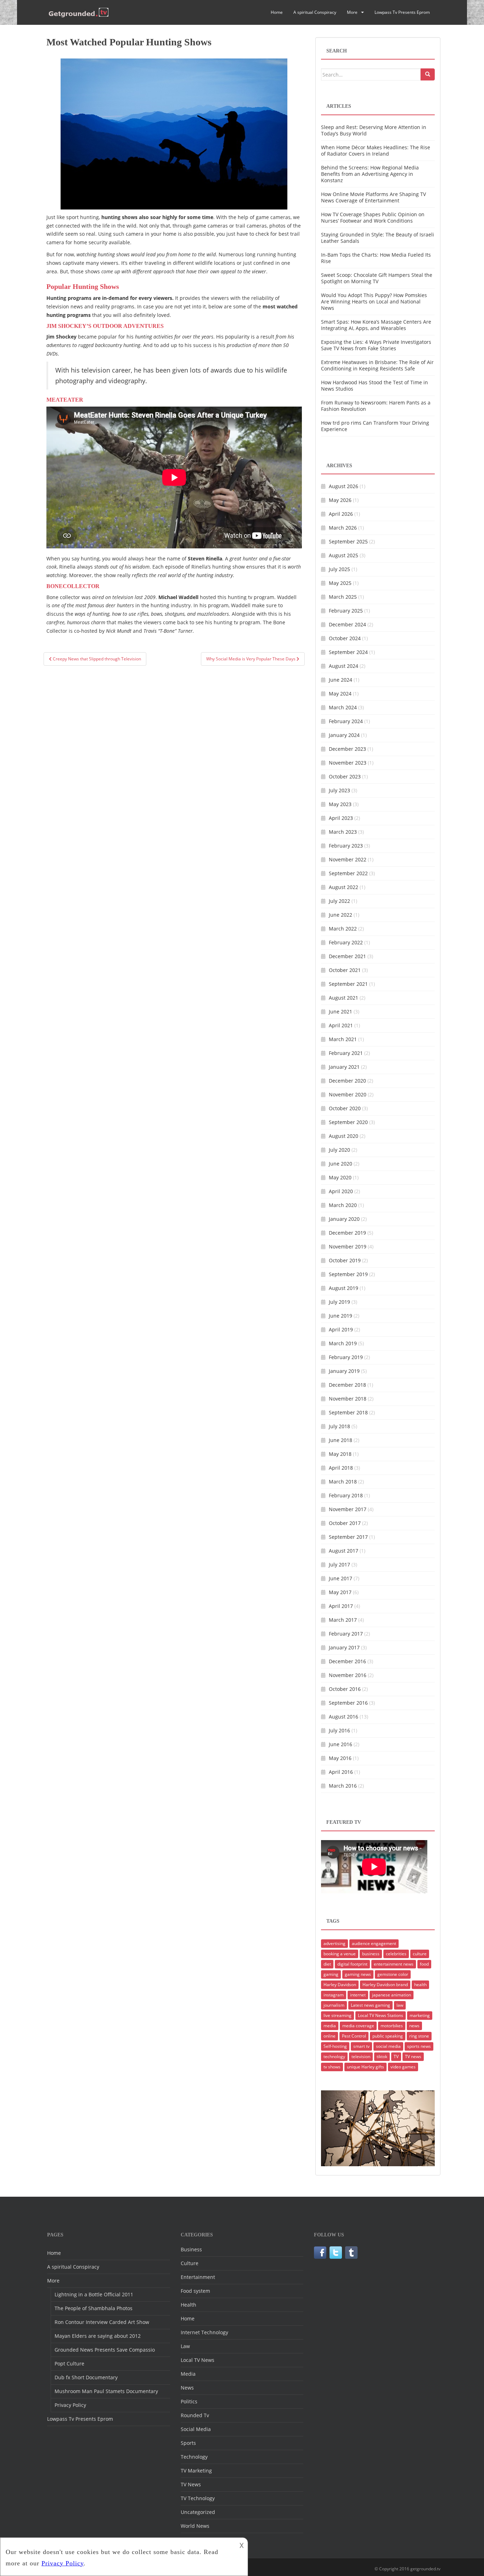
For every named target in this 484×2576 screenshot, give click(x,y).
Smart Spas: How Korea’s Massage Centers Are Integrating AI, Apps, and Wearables (376, 325)
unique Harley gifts (365, 2067)
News (187, 2388)
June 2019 (341, 1316)
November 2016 (348, 1675)
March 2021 (343, 1039)
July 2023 (339, 790)
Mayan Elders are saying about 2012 (98, 2336)
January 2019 (344, 1371)
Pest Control (354, 2036)
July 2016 (339, 1730)
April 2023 (341, 818)
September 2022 (348, 873)
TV (396, 2057)
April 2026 (341, 514)
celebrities (396, 1954)
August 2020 (344, 1136)
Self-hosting (335, 2046)
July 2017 (339, 1564)
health (420, 1985)
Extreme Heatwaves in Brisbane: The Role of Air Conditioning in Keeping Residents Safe (377, 365)
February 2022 (346, 942)
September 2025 (348, 541)
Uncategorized (198, 2512)
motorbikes (392, 2026)
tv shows (332, 2067)
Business (191, 2249)
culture (420, 1954)
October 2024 (345, 638)
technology (334, 2057)
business (371, 1954)
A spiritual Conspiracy (315, 12)
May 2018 (340, 1454)
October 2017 (345, 1523)
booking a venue (340, 1954)
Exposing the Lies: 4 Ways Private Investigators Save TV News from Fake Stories (376, 345)
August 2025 (344, 555)
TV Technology (198, 2498)
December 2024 (347, 624)
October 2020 (345, 1108)
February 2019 (346, 1357)
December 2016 (347, 1661)
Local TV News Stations (381, 2015)
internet (358, 1995)
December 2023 (347, 749)
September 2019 (348, 1274)
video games (403, 2067)
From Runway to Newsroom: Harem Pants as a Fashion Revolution (376, 406)
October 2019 (345, 1260)
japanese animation (392, 1995)
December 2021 (347, 956)
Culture (190, 2263)
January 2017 (344, 1647)
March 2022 (343, 929)
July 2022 (339, 901)
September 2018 (348, 1412)
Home (277, 12)
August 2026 (344, 486)
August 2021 (344, 998)
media (330, 2026)
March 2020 (343, 1205)
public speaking (388, 2036)
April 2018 (341, 1468)
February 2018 (346, 1495)
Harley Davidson (340, 1985)
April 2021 (341, 1025)
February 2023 (346, 846)
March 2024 (343, 707)
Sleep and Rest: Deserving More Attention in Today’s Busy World (374, 130)
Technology (194, 2457)
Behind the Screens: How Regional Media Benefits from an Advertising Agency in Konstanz (370, 174)
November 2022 (348, 859)
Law (185, 2346)
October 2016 (345, 1689)
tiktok (382, 2057)
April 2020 (341, 1191)
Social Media (196, 2429)
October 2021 (345, 970)
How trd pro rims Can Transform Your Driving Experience (375, 426)
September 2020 (348, 1122)
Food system (195, 2291)
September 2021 (348, 984)
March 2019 (343, 1343)
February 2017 (346, 1634)
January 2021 (344, 1067)
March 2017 (343, 1620)
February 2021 (346, 1053)
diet (327, 1964)
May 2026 (340, 500)
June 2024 (341, 680)
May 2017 (340, 1592)
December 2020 (347, 1081)
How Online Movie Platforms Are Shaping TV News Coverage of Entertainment (373, 197)
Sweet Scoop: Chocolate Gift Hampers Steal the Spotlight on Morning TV (377, 278)
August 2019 (344, 1288)
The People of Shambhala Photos (94, 2308)
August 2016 (344, 1717)
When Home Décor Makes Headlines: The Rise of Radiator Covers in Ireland (376, 150)
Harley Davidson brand (385, 1985)
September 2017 (348, 1537)
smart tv (361, 2046)
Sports (188, 2443)
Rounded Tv (195, 2415)
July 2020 (339, 1150)
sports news (419, 2046)
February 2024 (346, 721)
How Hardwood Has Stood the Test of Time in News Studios (375, 385)
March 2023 (343, 832)
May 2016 (340, 1758)
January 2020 (344, 1219)
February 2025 (346, 611)
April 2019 (341, 1329)
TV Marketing (196, 2471)
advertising (334, 1943)
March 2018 (343, 1482)
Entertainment (198, 2277)
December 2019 (347, 1233)
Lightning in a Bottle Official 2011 (94, 2294)
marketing (420, 2015)
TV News (191, 2484)
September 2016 (348, 1703)
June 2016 (341, 1744)
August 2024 (344, 666)
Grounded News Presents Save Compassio (105, 2350)
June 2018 (341, 1440)
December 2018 (347, 1385)
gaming (331, 1974)
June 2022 (341, 915)
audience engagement (374, 1943)
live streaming (337, 2015)
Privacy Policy (70, 2405)
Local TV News (198, 2360)
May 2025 (340, 583)
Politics (189, 2401)
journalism (334, 2005)
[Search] (428, 74)
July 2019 (339, 1302)
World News (195, 2526)
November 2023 (348, 763)
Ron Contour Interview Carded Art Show (102, 2322)
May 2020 (340, 1177)
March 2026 (343, 528)
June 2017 (341, 1578)
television (361, 2057)
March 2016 (343, 1786)
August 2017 (344, 1551)
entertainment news (394, 1964)
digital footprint (352, 1964)
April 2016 (341, 1772)
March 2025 (343, 597)
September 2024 (348, 652)
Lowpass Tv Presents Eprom (402, 12)
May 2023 (340, 804)
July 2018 (339, 1426)
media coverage (358, 2026)
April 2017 (341, 1606)
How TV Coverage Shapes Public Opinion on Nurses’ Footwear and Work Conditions (373, 217)
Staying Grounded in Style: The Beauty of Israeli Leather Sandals (378, 238)
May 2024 (340, 694)
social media (388, 2046)
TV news (413, 2057)
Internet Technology (204, 2332)
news (414, 2026)
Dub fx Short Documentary (86, 2377)
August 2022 (344, 887)
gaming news (358, 1974)
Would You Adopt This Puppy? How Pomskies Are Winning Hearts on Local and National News (374, 301)
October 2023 (345, 776)
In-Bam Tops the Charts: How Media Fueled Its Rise (376, 258)
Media (188, 2374)
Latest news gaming (370, 2005)
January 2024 (344, 735)
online (330, 2036)
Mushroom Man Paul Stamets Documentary (106, 2391)
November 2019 (348, 1247)
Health (188, 2305)
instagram (334, 1995)
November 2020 (348, 1094)
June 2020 (341, 1164)
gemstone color (393, 1974)
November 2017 (348, 1509)
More (352, 12)
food (424, 1964)
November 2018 (348, 1399)
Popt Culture (69, 2363)
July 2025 (339, 569)
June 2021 (341, 1012)
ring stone (419, 2036)
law (400, 2005)
